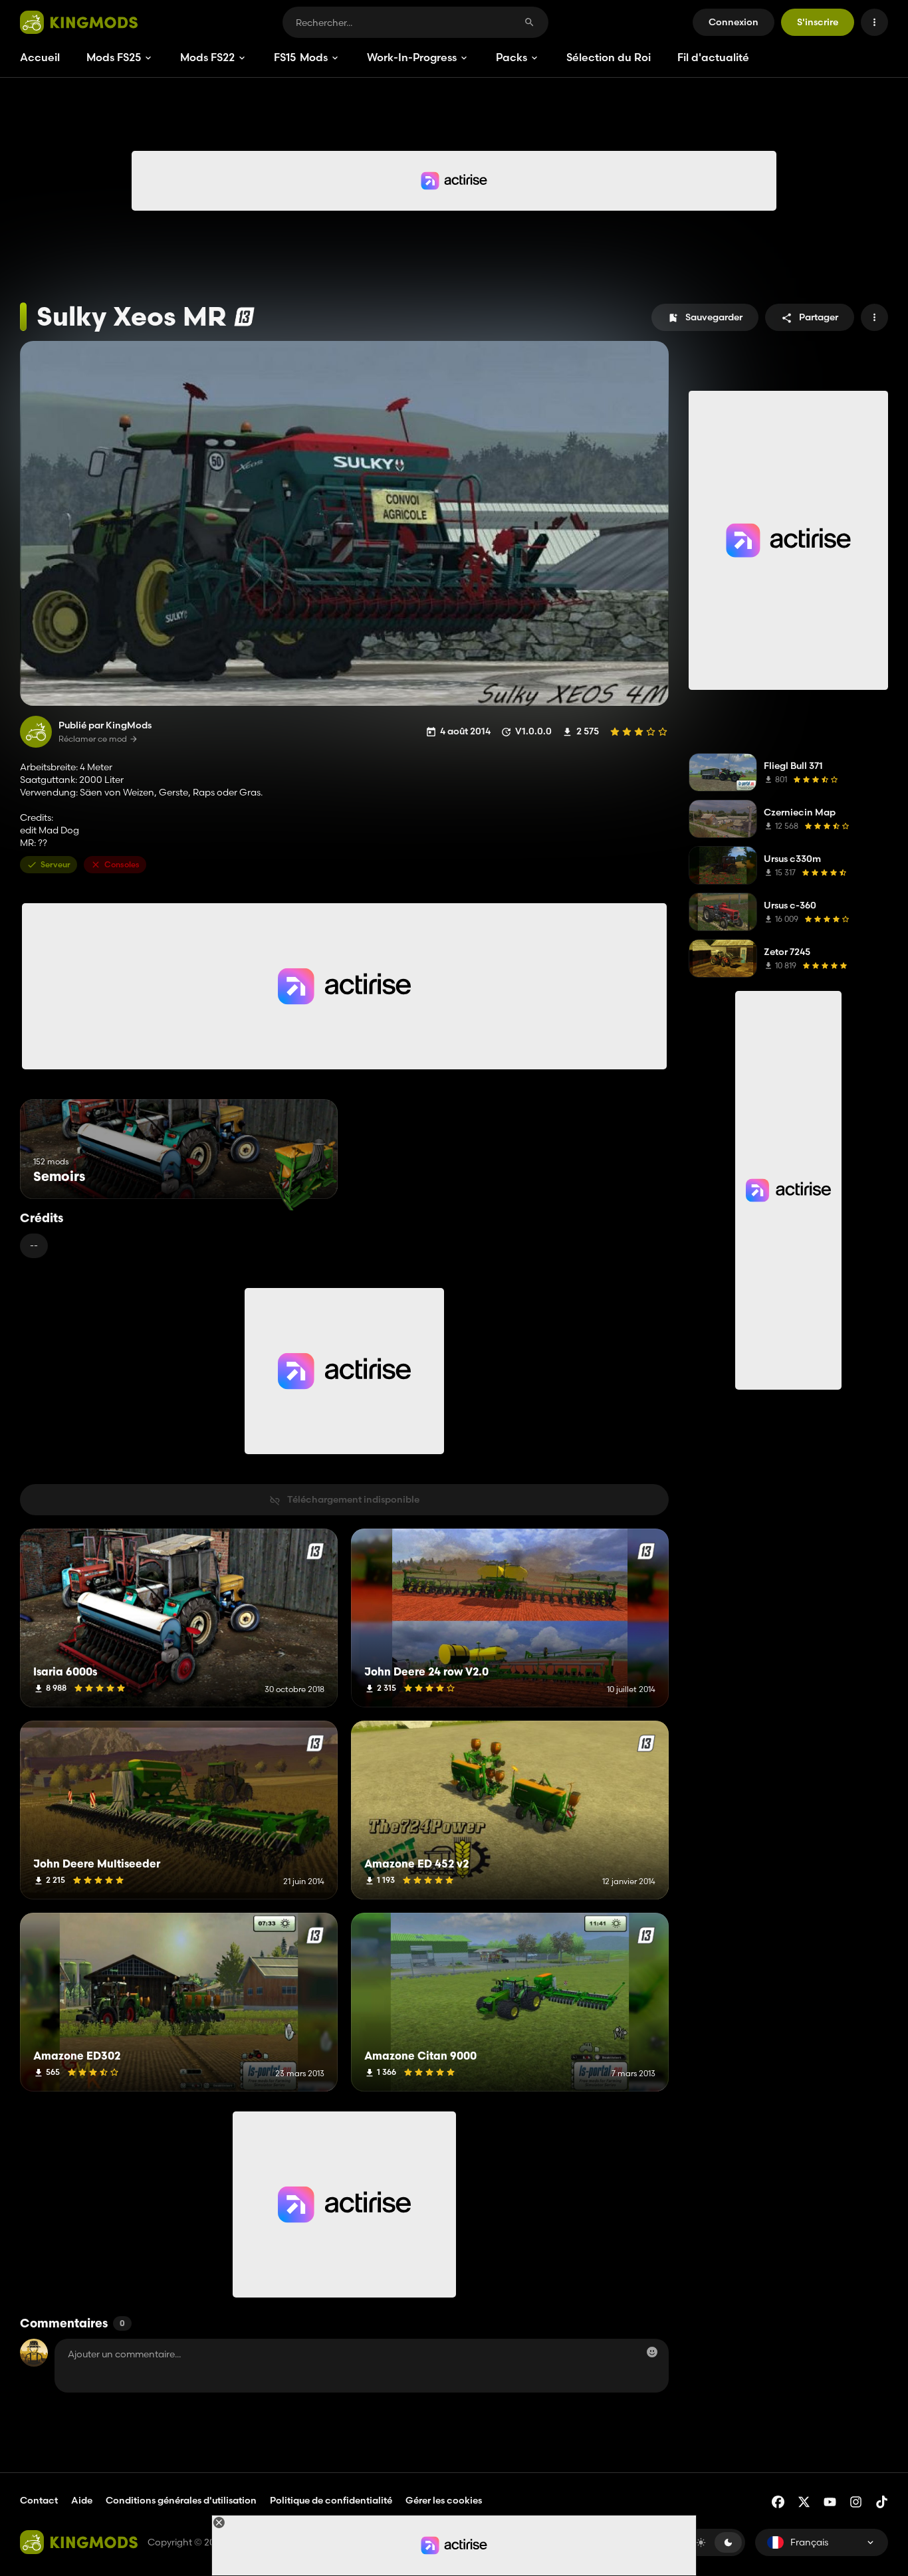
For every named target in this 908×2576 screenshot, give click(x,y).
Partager (819, 317)
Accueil (40, 57)
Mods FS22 (207, 57)
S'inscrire (818, 22)
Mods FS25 (114, 57)
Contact (39, 2500)
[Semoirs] (303, 1174)
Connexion (734, 22)
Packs (511, 57)
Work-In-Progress (412, 57)
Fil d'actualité (713, 57)
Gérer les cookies (444, 2501)
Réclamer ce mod (93, 739)
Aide (82, 2500)
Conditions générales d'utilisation (181, 2500)
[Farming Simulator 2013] (244, 317)
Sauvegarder (714, 317)
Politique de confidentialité (331, 2500)
